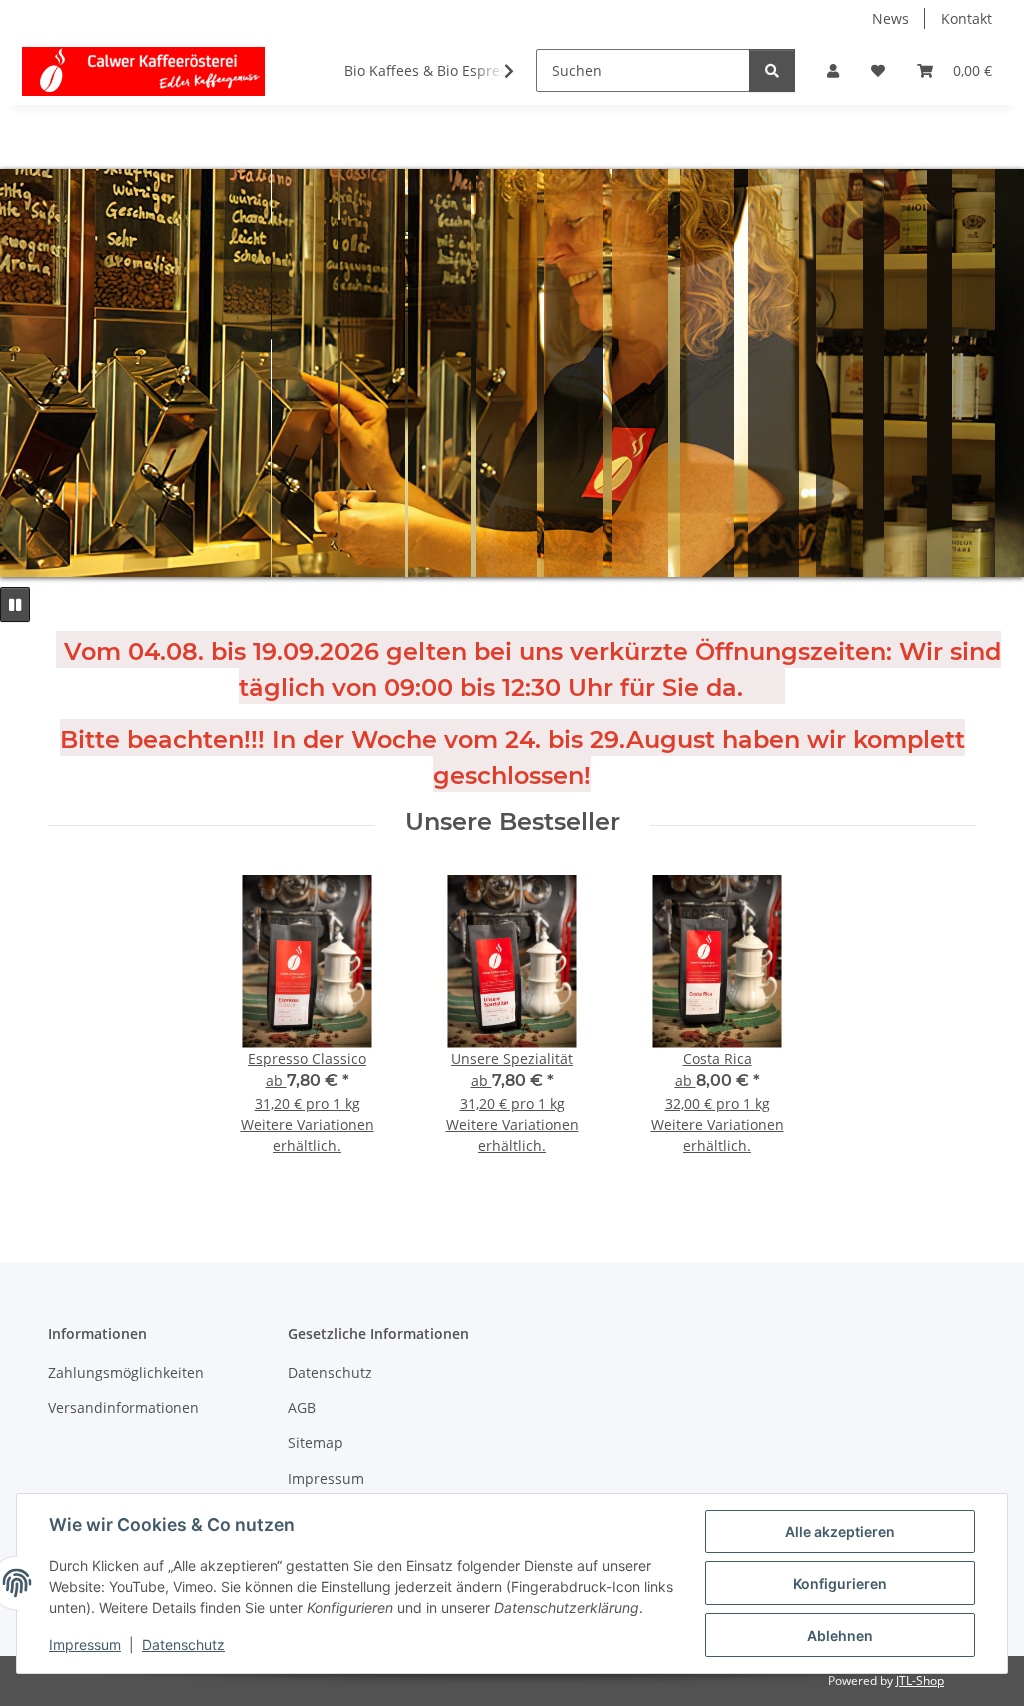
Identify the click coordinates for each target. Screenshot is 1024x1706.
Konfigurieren (840, 1583)
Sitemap (315, 1442)
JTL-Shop (920, 1680)
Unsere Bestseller (512, 822)
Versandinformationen (123, 1407)
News (890, 18)
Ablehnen (840, 1635)
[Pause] (15, 604)
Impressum (85, 1644)
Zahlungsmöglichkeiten (126, 1372)
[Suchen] (772, 70)
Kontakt (966, 18)
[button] (833, 70)
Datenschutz (183, 1644)
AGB (302, 1407)
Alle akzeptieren (840, 1531)
